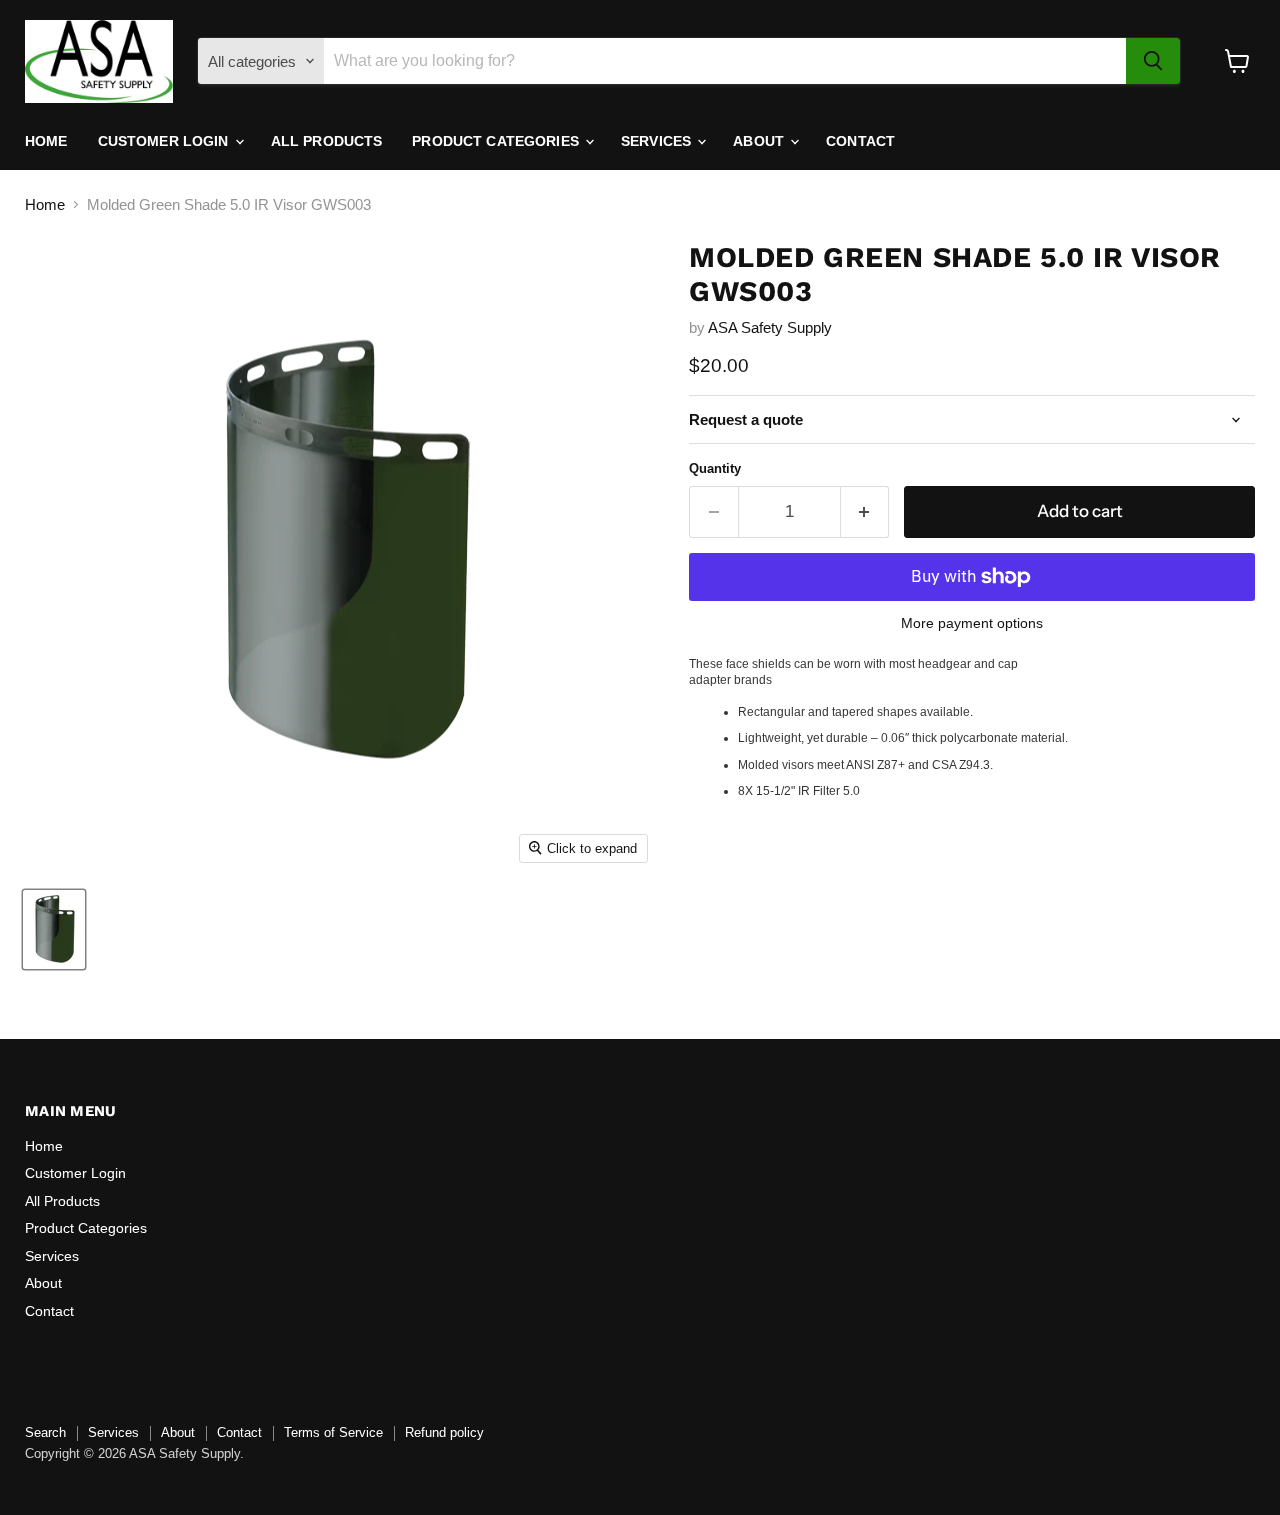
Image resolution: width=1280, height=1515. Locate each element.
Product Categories (497, 141)
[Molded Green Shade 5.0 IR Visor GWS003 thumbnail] (54, 929)
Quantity (715, 468)
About (760, 141)
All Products (327, 141)
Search (45, 1432)
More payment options (972, 623)
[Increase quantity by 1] (865, 511)
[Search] (1153, 61)
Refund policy (444, 1432)
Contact (860, 141)
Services (658, 141)
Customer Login (165, 141)
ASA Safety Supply (770, 327)
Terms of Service (333, 1432)
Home (46, 141)
